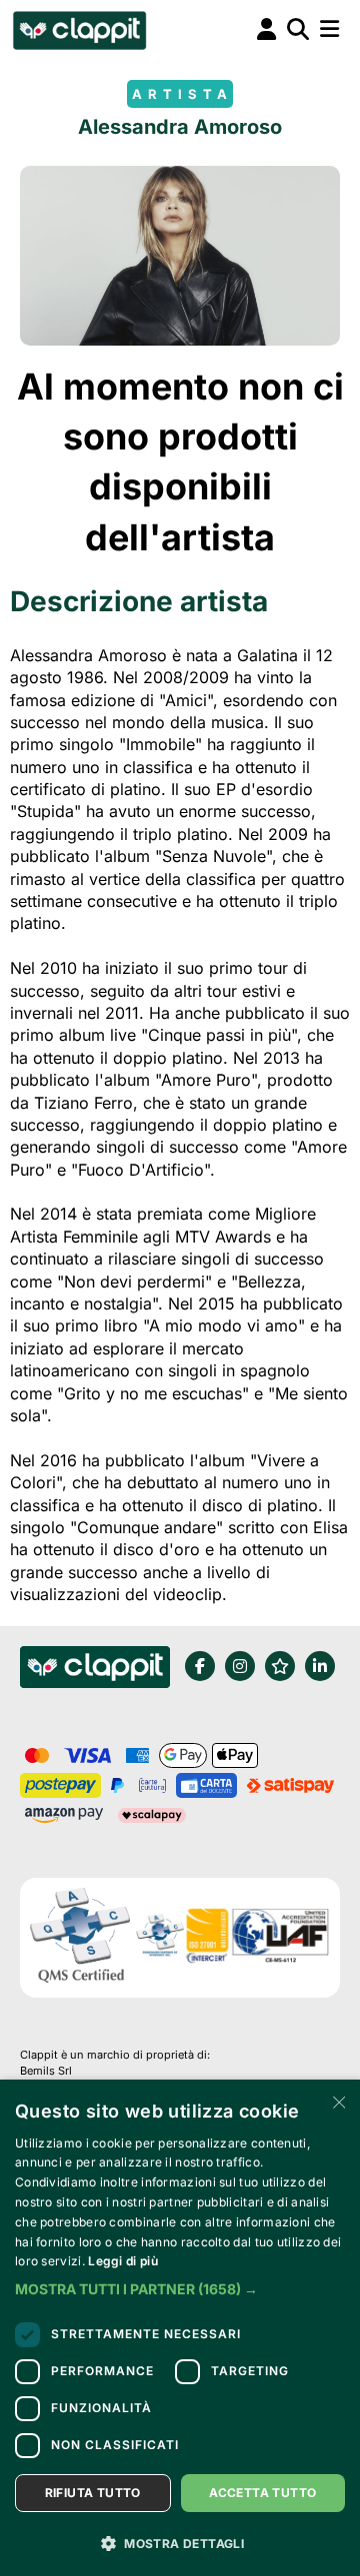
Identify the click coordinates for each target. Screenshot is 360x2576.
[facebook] (200, 1666)
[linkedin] (320, 1666)
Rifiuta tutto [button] (93, 2493)
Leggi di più (123, 2261)
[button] (180, 2289)
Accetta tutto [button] (262, 2493)
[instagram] (240, 1666)
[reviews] (280, 1666)
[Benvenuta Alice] (78, 30)
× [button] (337, 2101)
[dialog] (180, 2328)
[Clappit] (95, 1670)
